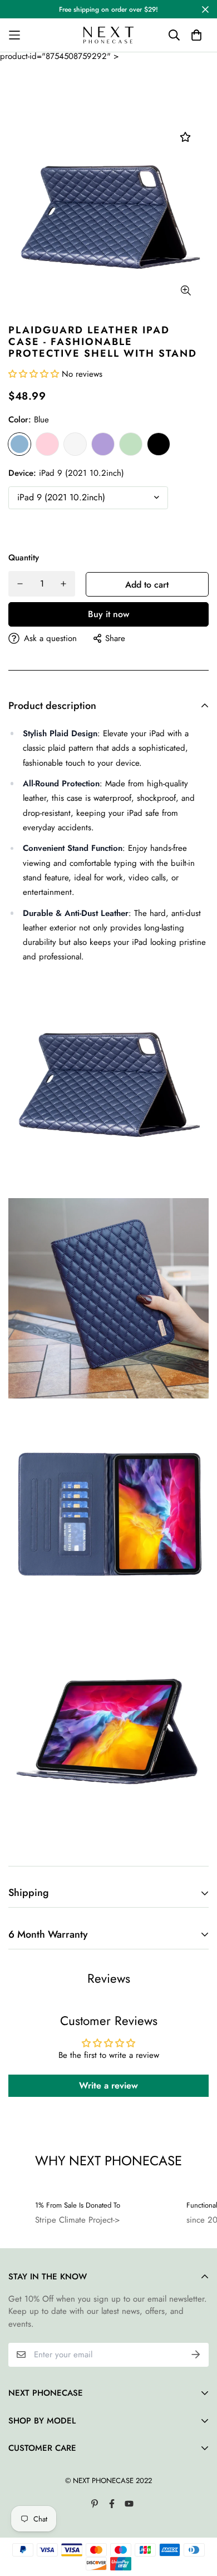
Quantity (24, 558)
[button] (35, 374)
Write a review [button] (108, 2085)
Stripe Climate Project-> (78, 2220)
